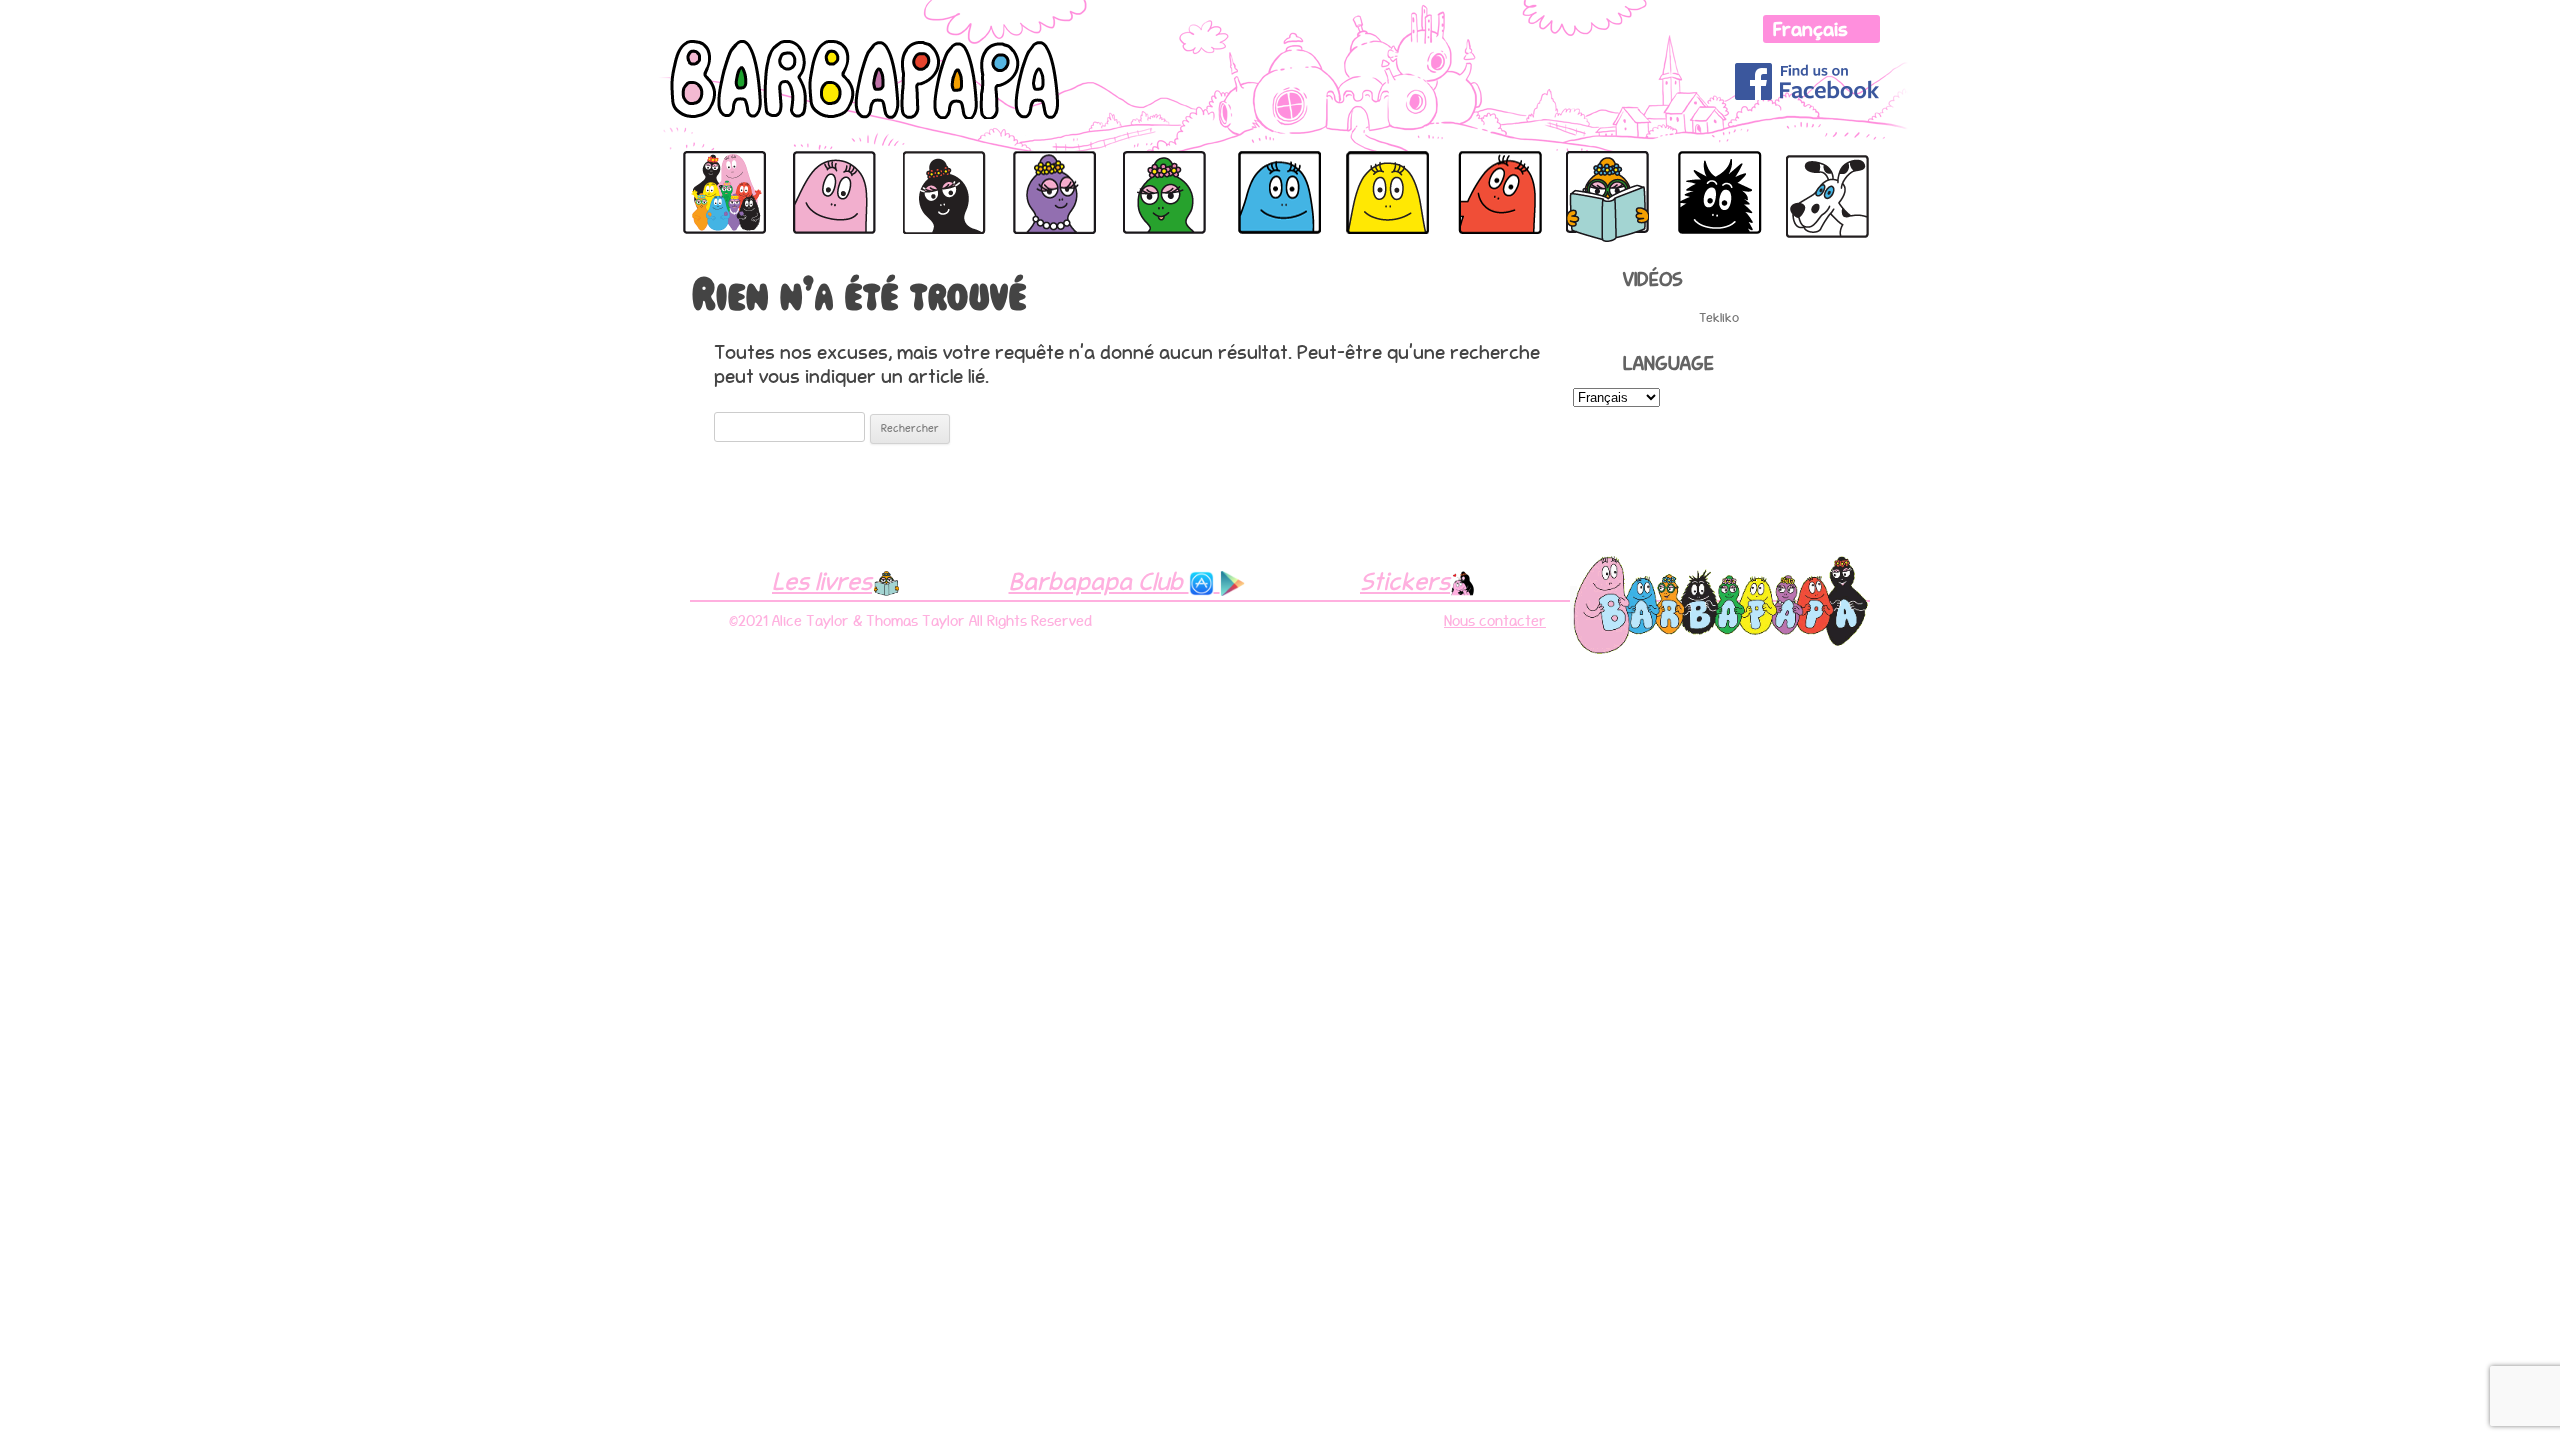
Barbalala (1156, 172)
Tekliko (1719, 317)
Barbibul (1237, 172)
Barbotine (1599, 172)
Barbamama (940, 172)
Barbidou (1357, 172)
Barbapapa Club (1099, 581)
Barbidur (1477, 172)
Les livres (822, 581)
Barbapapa (717, 172)
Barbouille (1713, 172)
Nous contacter (1495, 621)
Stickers (1405, 581)
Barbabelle (1048, 172)
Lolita (1806, 160)
